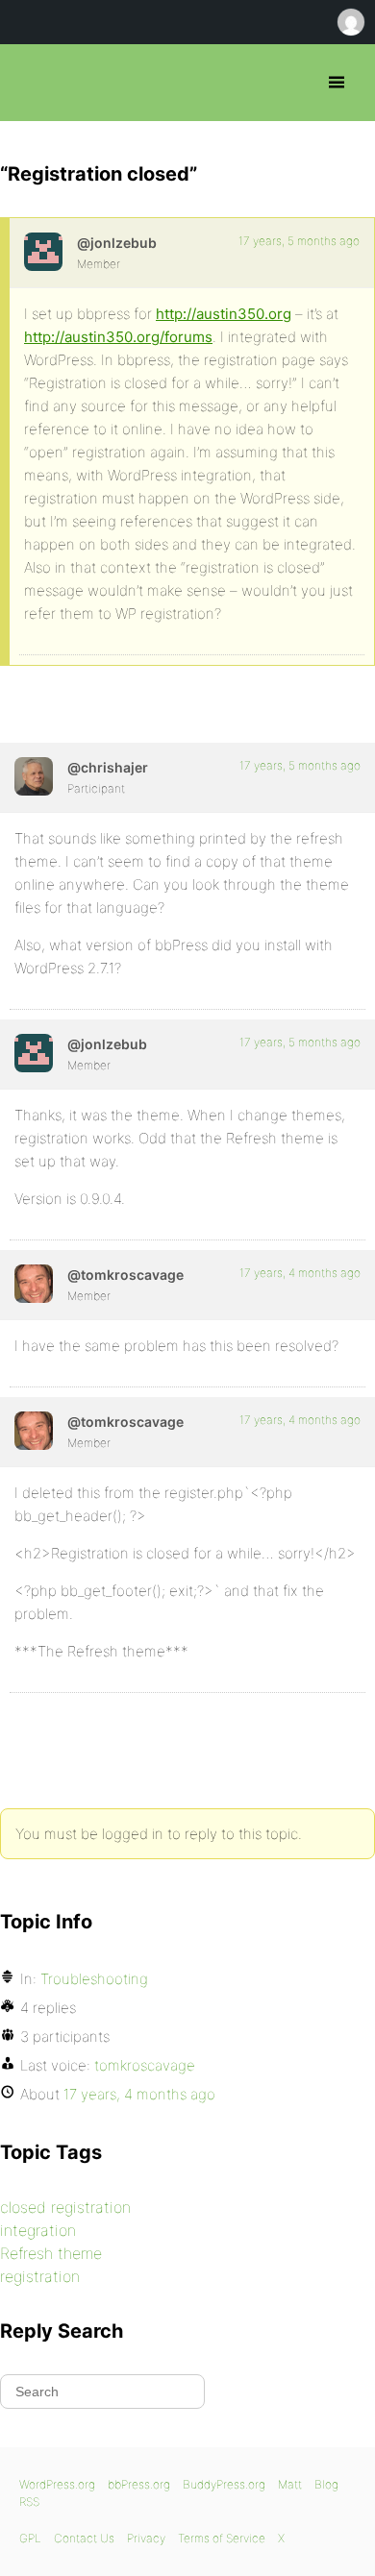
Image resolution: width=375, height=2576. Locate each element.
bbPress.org (31, 83)
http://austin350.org (224, 314)
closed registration (65, 2207)
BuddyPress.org (224, 2484)
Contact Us (84, 2538)
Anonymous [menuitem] (350, 22)
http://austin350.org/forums (118, 337)
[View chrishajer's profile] (34, 776)
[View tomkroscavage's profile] (34, 1284)
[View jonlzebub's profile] (43, 252)
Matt (290, 2484)
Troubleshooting (94, 1979)
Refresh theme (51, 2253)
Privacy (146, 2538)
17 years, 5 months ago (299, 241)
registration (40, 2276)
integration (38, 2230)
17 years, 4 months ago (300, 1273)
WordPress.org (57, 2484)
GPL (30, 2538)
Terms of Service (222, 2538)
